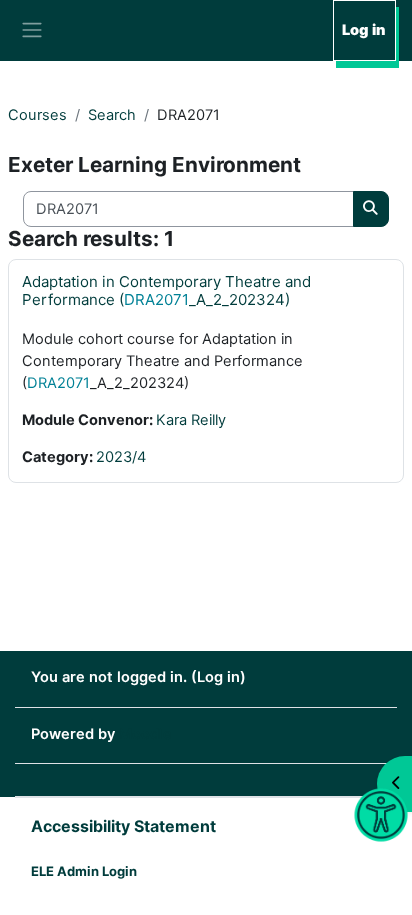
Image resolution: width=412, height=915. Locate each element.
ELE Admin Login (84, 871)
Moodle (145, 734)
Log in (363, 30)
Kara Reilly (191, 420)
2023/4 (121, 457)
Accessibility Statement (123, 826)
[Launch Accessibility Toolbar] (380, 815)
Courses (37, 115)
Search (112, 115)
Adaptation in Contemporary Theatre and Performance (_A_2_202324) (166, 290)
